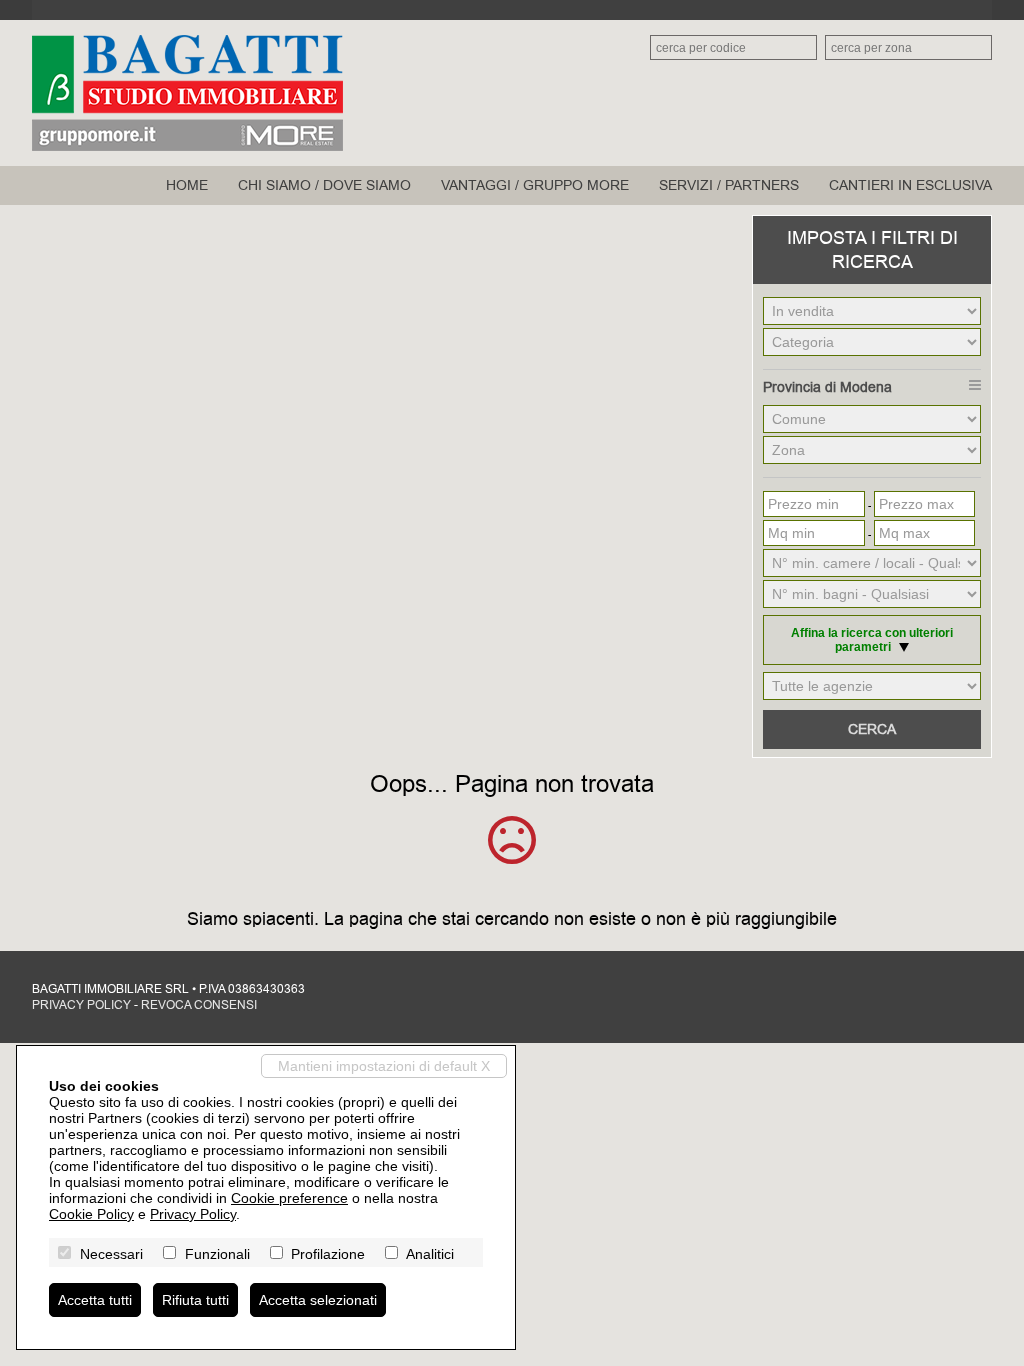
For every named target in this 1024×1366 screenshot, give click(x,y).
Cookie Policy (91, 1214)
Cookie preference (289, 1198)
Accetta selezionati (318, 1300)
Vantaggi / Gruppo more (535, 185)
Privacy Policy (193, 1214)
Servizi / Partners (729, 185)
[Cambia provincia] (975, 385)
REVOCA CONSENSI (199, 1005)
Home (187, 185)
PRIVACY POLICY (81, 1005)
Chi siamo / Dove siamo (324, 185)
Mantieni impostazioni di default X (384, 1066)
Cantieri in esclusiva (910, 185)
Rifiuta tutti (195, 1300)
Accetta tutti (95, 1300)
